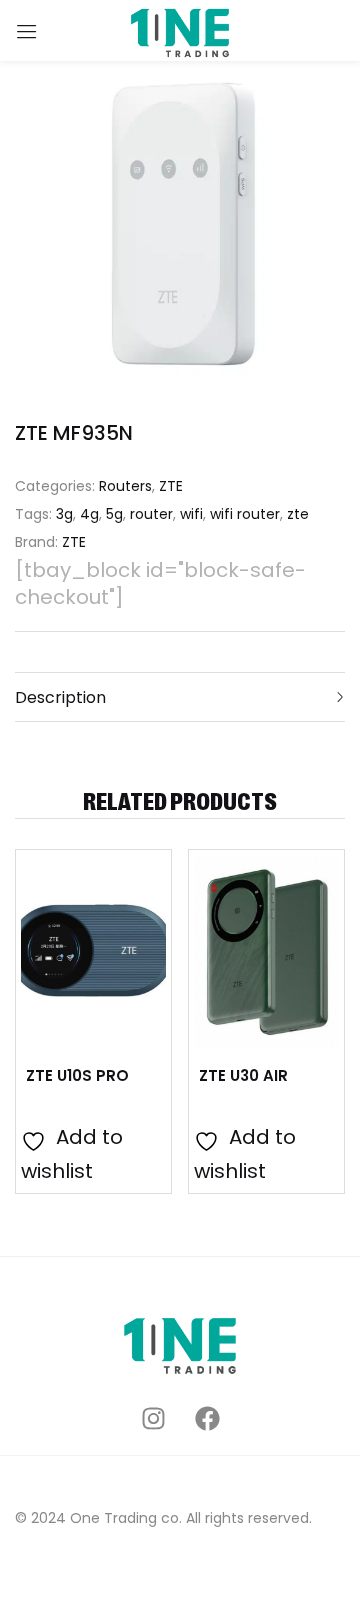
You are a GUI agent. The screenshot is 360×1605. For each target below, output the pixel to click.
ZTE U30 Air (243, 1075)
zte (298, 514)
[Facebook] (207, 1418)
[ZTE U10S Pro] (93, 951)
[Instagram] (153, 1418)
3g (64, 514)
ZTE (171, 486)
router (151, 514)
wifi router (245, 514)
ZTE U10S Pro (77, 1075)
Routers (125, 486)
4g (89, 514)
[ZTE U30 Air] (266, 951)
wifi (191, 514)
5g (114, 514)
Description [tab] (60, 697)
